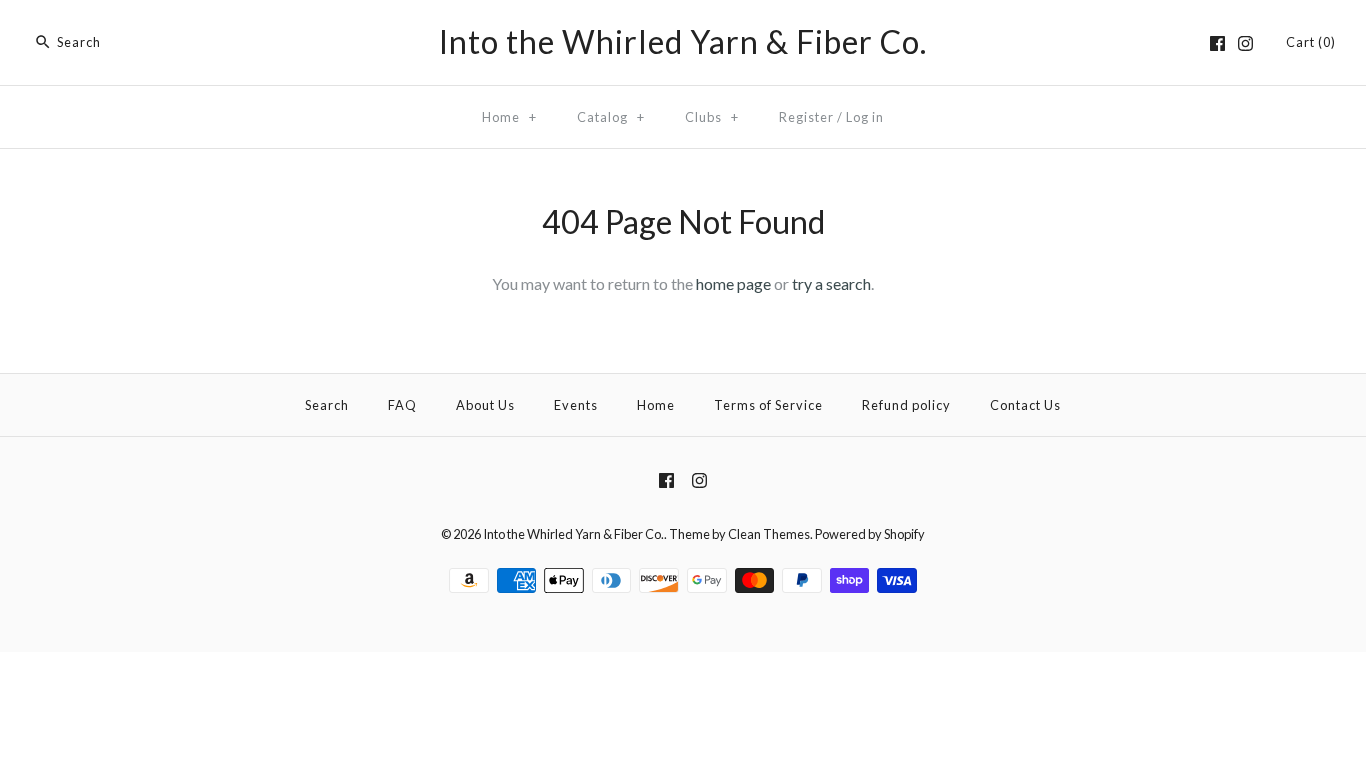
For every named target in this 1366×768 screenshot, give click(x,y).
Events (576, 405)
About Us (485, 405)
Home (509, 117)
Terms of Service (768, 405)
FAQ (402, 405)
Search (327, 405)
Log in (865, 117)
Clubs (712, 117)
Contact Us (1025, 405)
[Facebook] (1217, 43)
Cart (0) (1311, 42)
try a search (831, 283)
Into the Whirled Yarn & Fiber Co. (573, 534)
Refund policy (906, 405)
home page (733, 283)
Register (806, 117)
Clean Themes (769, 534)
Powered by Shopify (870, 534)
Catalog (611, 117)
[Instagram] (1245, 43)
